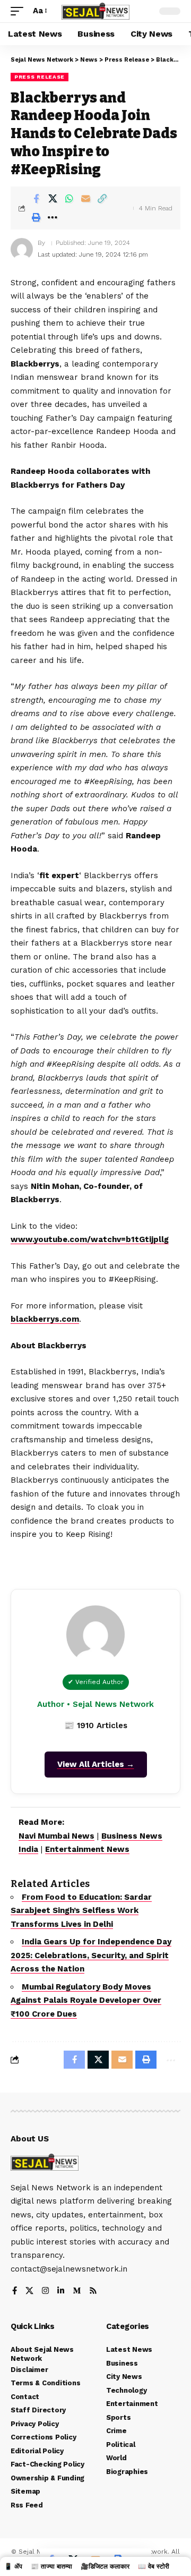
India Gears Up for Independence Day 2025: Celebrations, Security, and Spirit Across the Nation (91, 1955)
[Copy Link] (102, 199)
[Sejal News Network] (95, 11)
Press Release (40, 77)
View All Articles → (96, 1764)
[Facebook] (15, 2292)
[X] (29, 2292)
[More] (53, 217)
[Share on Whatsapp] (69, 199)
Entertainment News (87, 1849)
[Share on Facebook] (36, 199)
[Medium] (77, 2292)
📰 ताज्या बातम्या (51, 2566)
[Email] (85, 199)
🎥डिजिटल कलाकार (105, 2566)
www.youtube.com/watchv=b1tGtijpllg (90, 1239)
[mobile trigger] (20, 11)
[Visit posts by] (22, 249)
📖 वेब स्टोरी (154, 2566)
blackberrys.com (45, 1319)
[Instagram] (45, 2292)
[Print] (36, 217)
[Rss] (93, 2292)
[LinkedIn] (61, 2292)
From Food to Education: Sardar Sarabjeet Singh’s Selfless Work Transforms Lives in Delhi (81, 1911)
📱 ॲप (13, 2566)
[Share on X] (53, 199)
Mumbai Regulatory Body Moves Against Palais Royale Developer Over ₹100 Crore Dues (86, 2000)
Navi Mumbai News (57, 1836)
